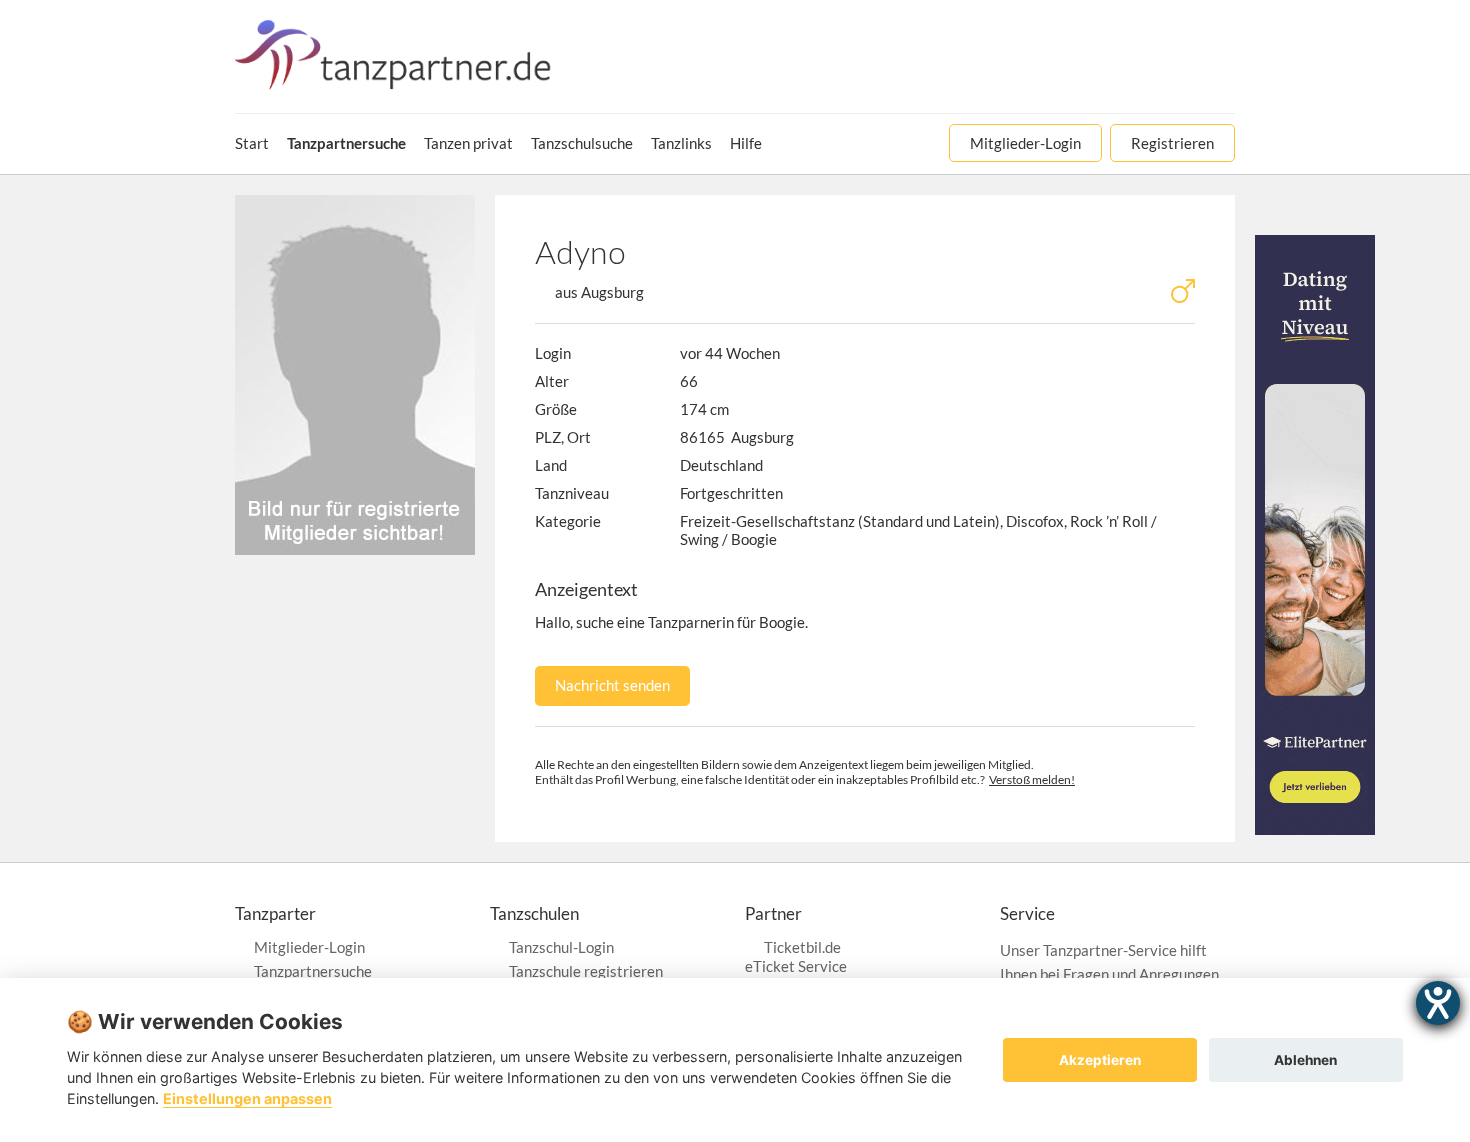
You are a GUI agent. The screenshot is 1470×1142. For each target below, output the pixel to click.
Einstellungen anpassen (247, 1098)
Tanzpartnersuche (313, 971)
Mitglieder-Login (309, 947)
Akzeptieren (1100, 1060)
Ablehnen (1305, 1060)
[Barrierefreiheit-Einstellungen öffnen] (1438, 1003)
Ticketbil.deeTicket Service (796, 956)
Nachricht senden (612, 685)
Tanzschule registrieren (586, 971)
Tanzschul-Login (561, 947)
